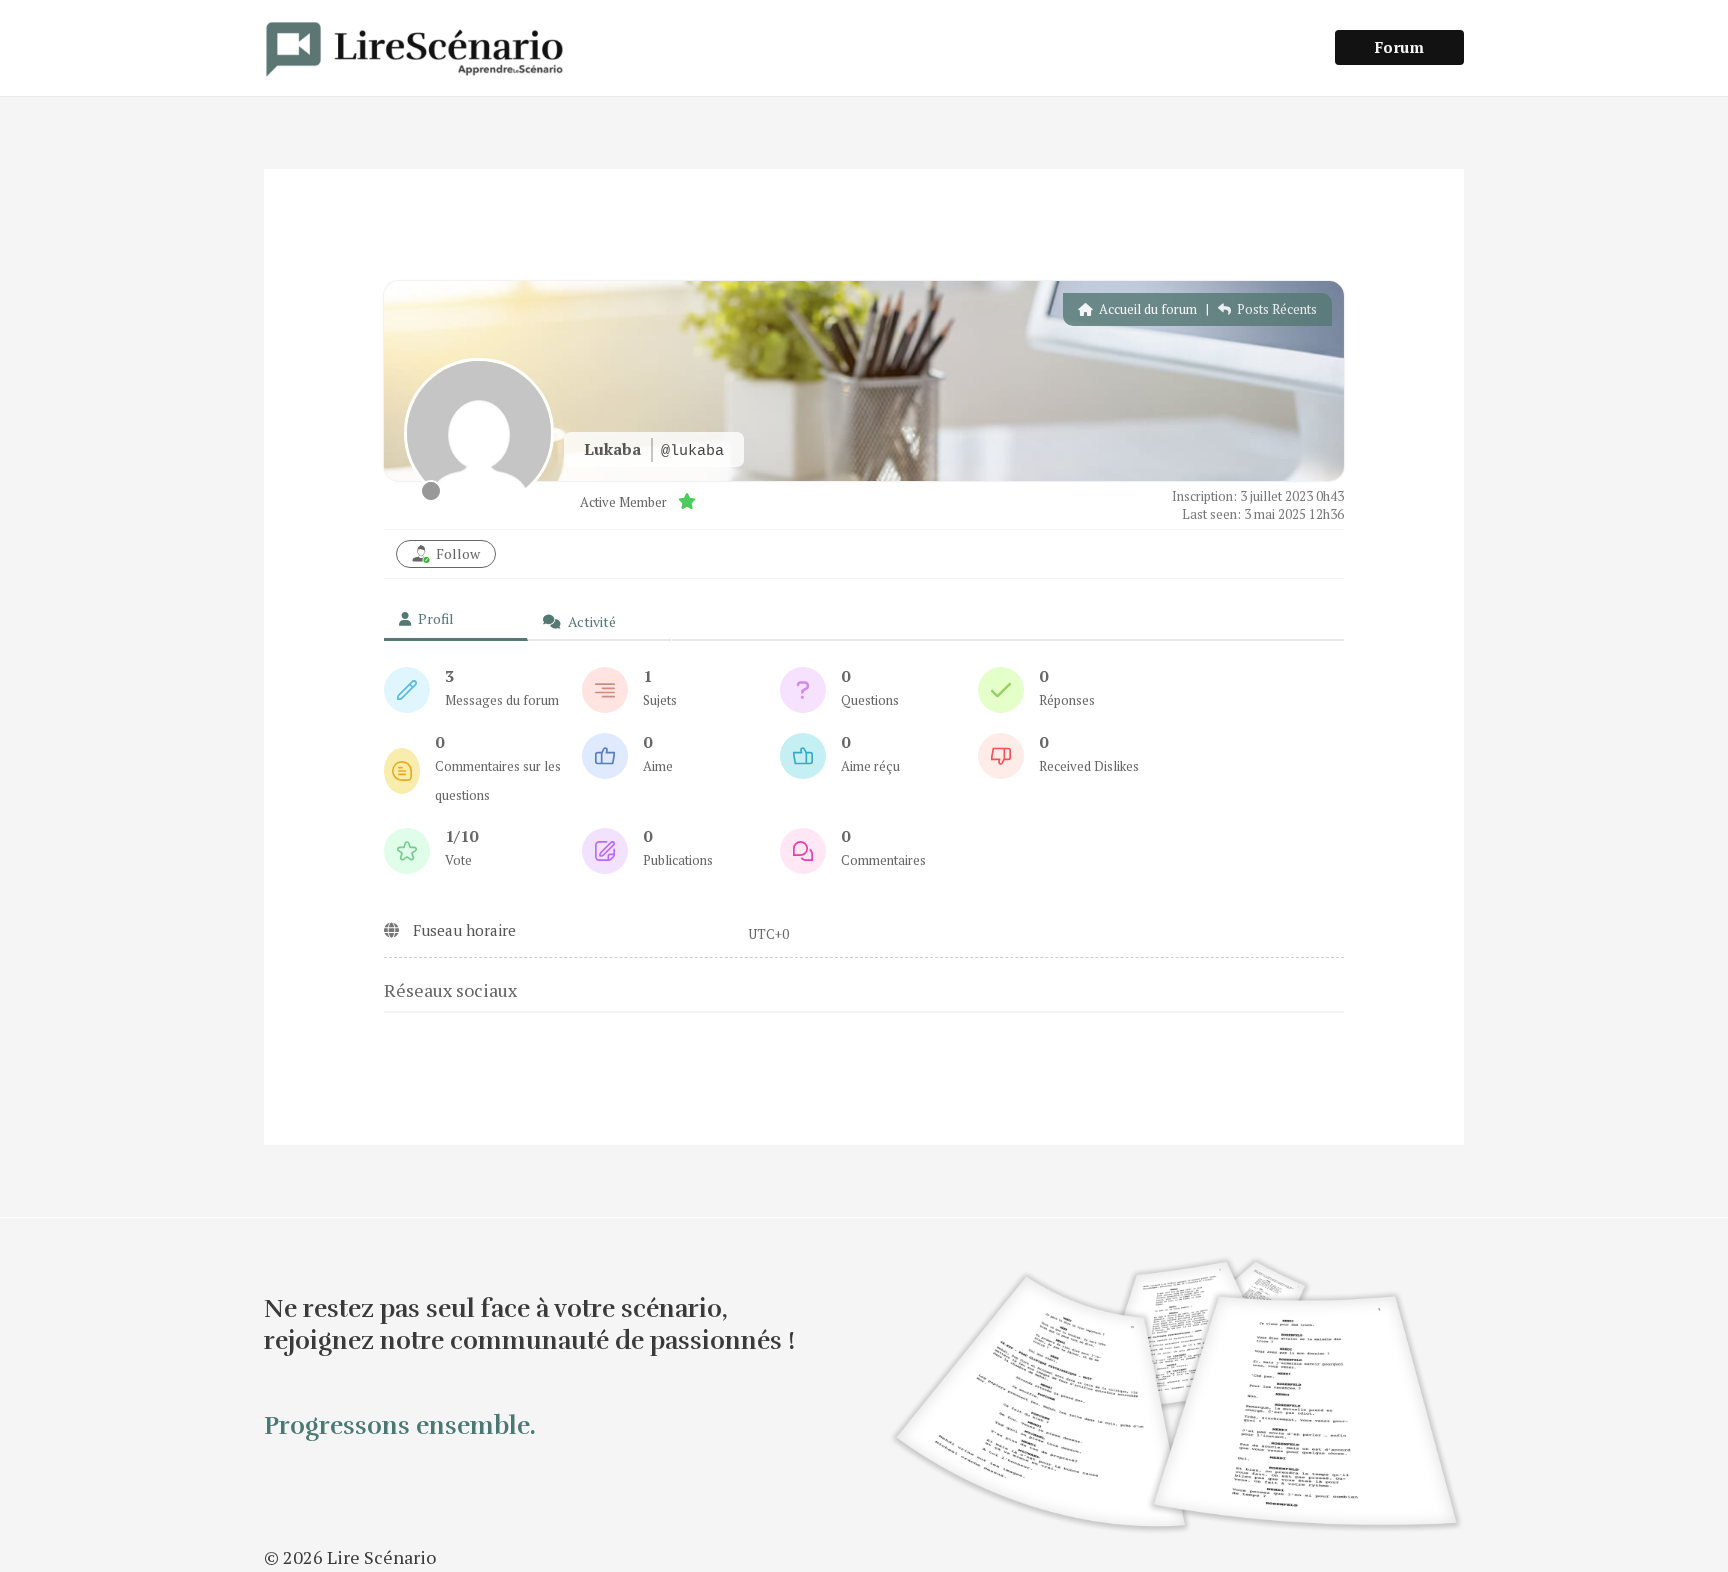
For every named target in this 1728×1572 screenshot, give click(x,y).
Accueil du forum (1146, 309)
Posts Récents (1275, 309)
